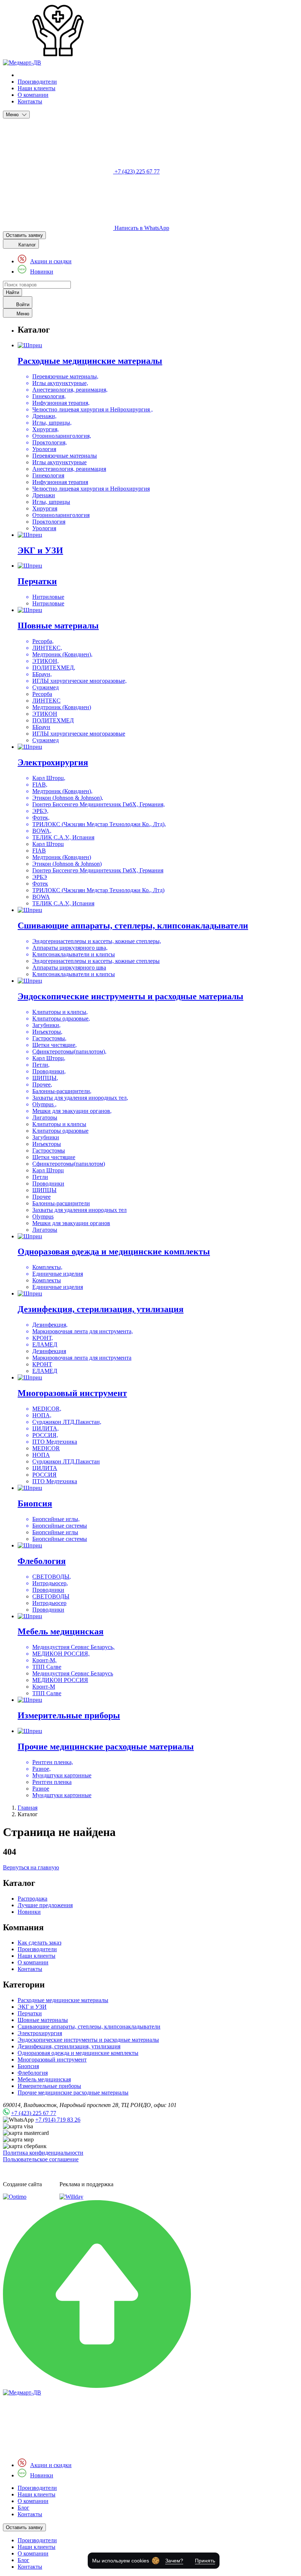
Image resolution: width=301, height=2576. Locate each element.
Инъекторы (47, 1144)
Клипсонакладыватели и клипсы (74, 974)
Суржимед (46, 740)
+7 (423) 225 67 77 (34, 2113)
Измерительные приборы (49, 2086)
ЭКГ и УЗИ (32, 2007)
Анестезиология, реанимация (69, 469)
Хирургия (45, 508)
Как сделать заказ (39, 1943)
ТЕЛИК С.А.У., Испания (63, 903)
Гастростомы (49, 1150)
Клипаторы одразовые (60, 1131)
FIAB (39, 851)
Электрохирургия (40, 2033)
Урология (44, 528)
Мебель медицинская (44, 2079)
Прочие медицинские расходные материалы (73, 2093)
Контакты (30, 101)
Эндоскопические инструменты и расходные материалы (88, 2040)
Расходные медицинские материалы (63, 2000)
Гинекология (48, 475)
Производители (37, 82)
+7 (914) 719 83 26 (58, 2120)
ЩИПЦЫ (44, 1190)
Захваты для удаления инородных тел (79, 1210)
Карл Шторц (48, 844)
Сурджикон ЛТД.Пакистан (66, 1461)
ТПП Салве (47, 1693)
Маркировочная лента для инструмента (82, 1358)
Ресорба (42, 694)
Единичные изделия (58, 1287)
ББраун (41, 727)
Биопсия (28, 2066)
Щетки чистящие (54, 1157)
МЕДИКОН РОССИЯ (60, 1680)
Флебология (33, 2073)
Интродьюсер (49, 1603)
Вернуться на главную (31, 1867)
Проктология (49, 522)
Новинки (42, 272)
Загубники (46, 1137)
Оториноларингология (61, 515)
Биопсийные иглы (55, 1532)
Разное (41, 1789)
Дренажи (44, 495)
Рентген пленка (52, 1782)
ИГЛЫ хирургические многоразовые (79, 734)
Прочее (41, 1197)
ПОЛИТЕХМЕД (53, 720)
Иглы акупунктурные (59, 462)
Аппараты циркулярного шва (69, 968)
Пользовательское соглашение (41, 2159)
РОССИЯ (44, 1475)
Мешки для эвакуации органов (71, 1223)
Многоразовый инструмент (52, 2060)
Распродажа (32, 1899)
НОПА (41, 1455)
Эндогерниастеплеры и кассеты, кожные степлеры (96, 961)
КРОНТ (42, 1364)
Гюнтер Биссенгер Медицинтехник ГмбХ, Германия (98, 870)
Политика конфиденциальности (43, 2153)
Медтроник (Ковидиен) (62, 707)
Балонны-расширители (61, 1203)
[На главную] (22, 2392)
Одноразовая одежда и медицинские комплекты (78, 2053)
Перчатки (30, 2013)
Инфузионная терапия (60, 482)
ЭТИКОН (45, 714)
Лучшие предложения (45, 1905)
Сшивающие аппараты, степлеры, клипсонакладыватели (89, 2027)
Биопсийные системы (60, 1539)
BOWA (41, 897)
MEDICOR (46, 1448)
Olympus (43, 1216)
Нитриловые (48, 603)
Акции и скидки (51, 261)
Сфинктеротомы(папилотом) (69, 1164)
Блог (23, 2508)
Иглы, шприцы (51, 502)
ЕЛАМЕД (45, 1371)
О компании (33, 95)
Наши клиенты (37, 88)
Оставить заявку (24, 235)
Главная (28, 1808)
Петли (40, 1177)
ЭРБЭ (40, 877)
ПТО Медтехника (55, 1481)
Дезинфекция (49, 1351)
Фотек (40, 884)
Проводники (48, 1183)
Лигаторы (45, 1230)
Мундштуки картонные (62, 1795)
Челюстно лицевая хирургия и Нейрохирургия (91, 489)
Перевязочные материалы (65, 456)
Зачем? (174, 2561)
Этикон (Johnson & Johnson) (67, 864)
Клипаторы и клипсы (59, 1124)
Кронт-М (44, 1687)
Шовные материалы (43, 2020)
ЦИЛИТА (45, 1468)
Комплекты (47, 1280)
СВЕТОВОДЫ (51, 1596)
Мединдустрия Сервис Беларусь (73, 1673)
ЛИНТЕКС (46, 701)
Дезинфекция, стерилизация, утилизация (69, 2046)
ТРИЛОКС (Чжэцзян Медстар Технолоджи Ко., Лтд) (98, 890)
